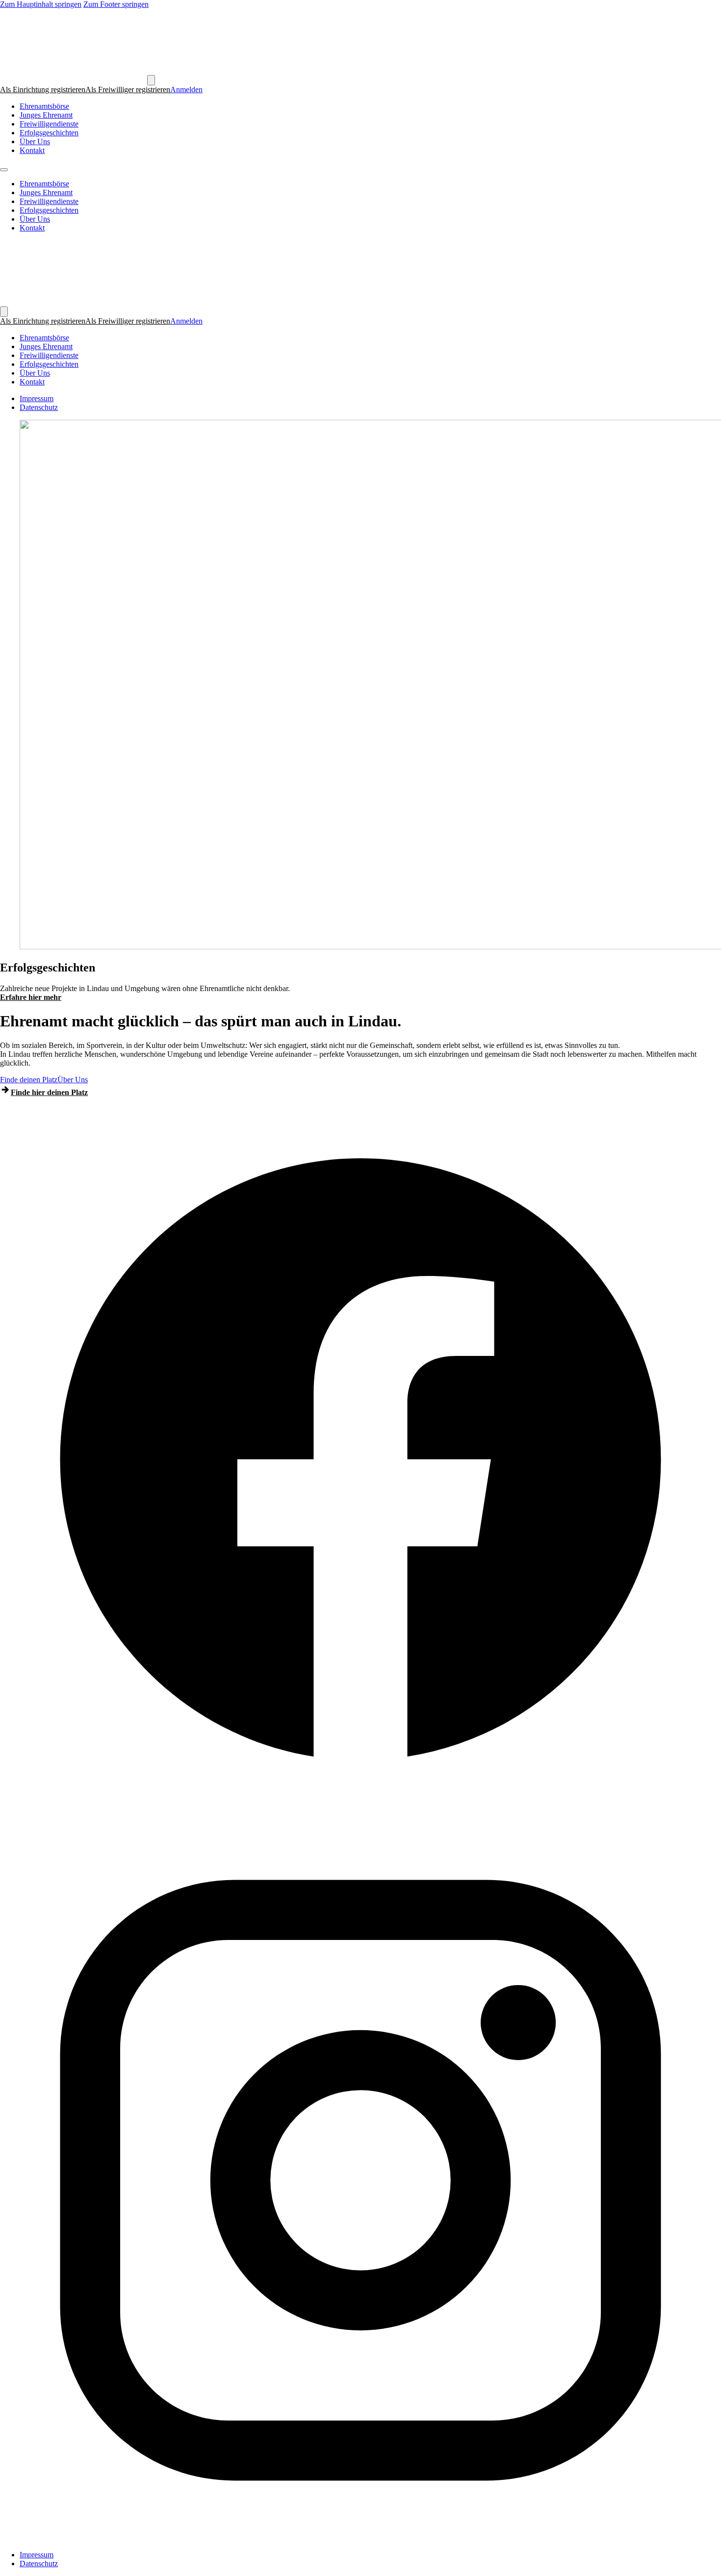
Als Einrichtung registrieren (43, 89)
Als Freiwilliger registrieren (128, 89)
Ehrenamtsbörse (44, 106)
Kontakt (32, 150)
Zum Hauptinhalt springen (41, 4)
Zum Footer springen (116, 4)
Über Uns (35, 141)
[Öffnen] (151, 80)
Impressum (37, 398)
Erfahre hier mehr (31, 997)
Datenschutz (39, 407)
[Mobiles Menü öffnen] (4, 170)
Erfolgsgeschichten (49, 133)
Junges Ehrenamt (46, 115)
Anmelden (186, 89)
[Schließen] (4, 312)
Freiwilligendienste (49, 124)
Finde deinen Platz (29, 1080)
